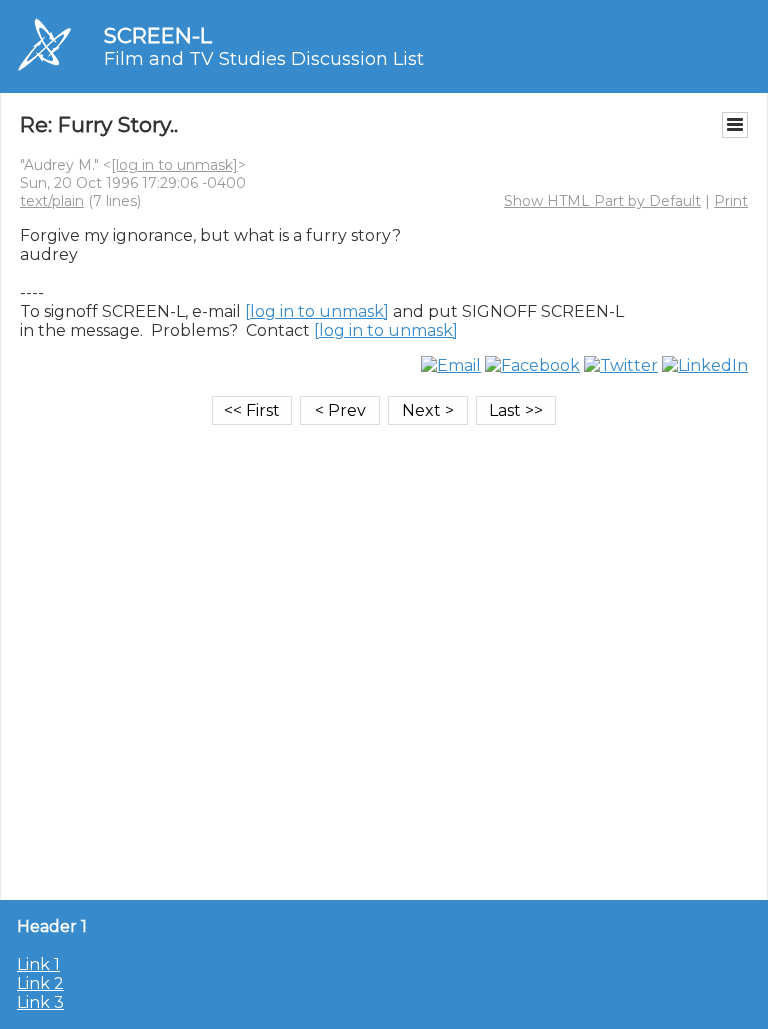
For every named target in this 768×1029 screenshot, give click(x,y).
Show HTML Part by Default (602, 201)
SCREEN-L (158, 35)
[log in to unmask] (174, 165)
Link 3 (40, 1002)
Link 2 (40, 983)
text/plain (52, 201)
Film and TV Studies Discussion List (264, 59)
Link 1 (38, 964)
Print (731, 201)
